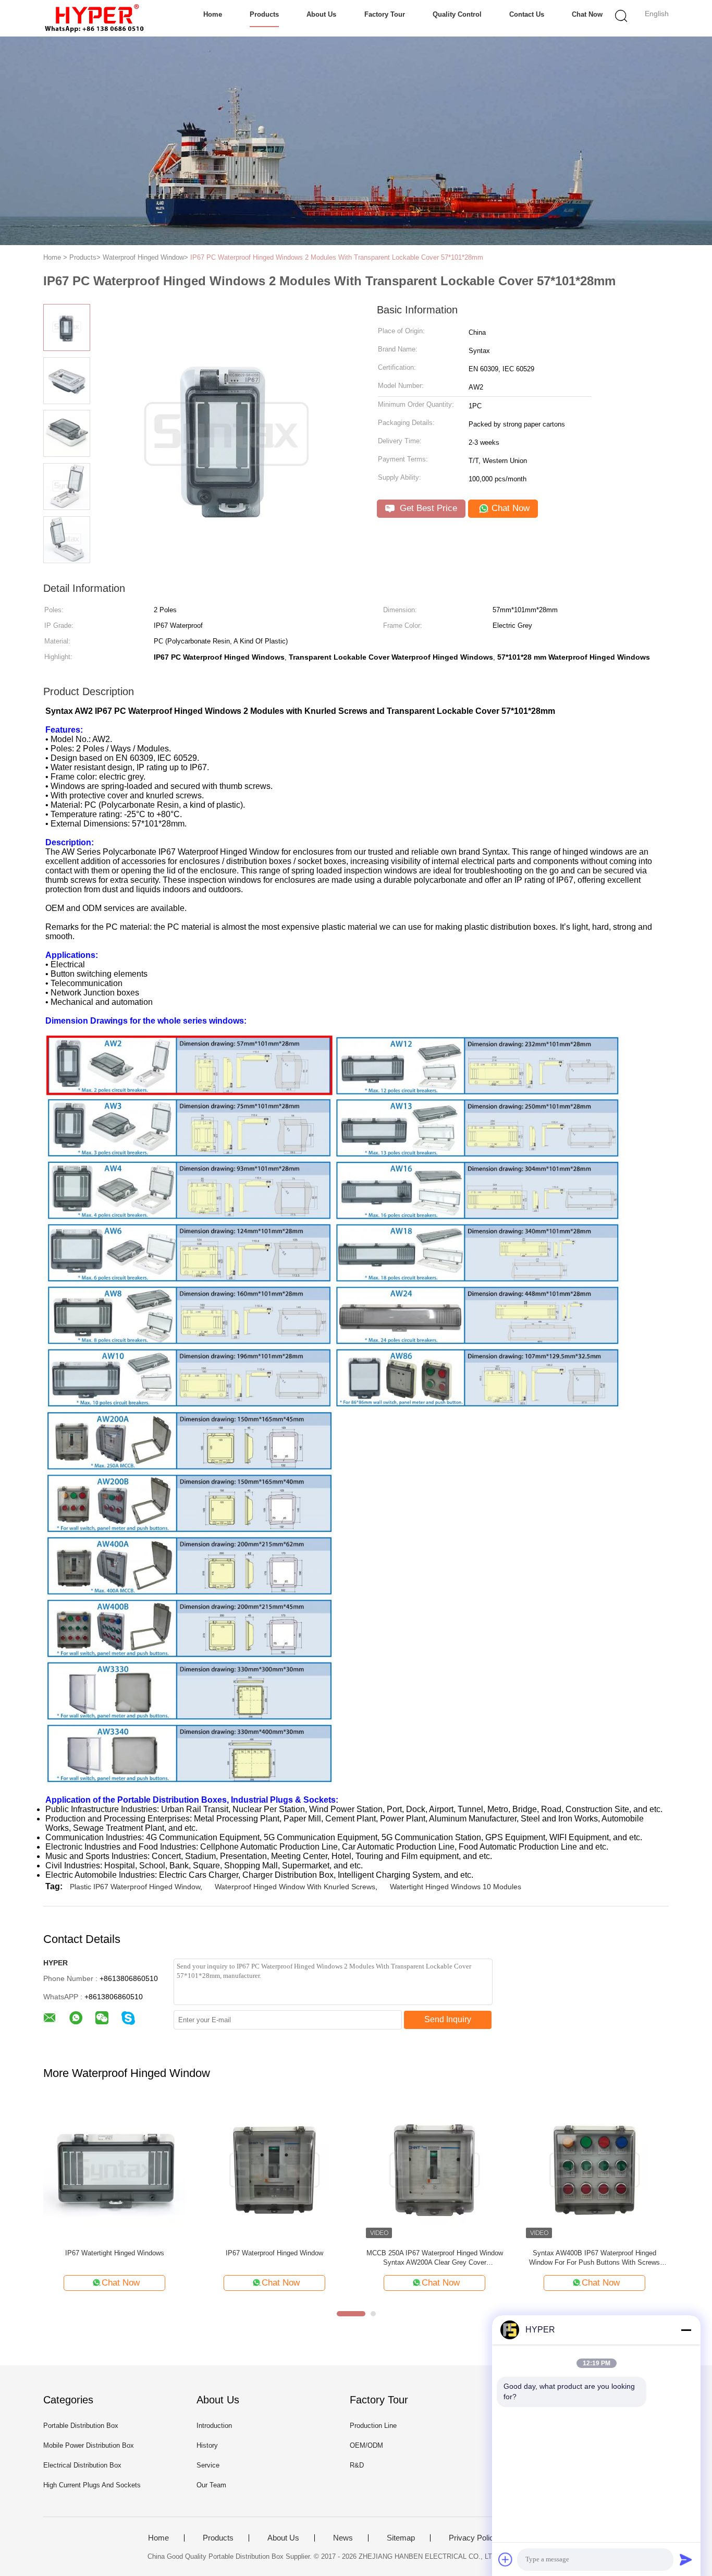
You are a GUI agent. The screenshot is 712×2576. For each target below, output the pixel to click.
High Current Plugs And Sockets (92, 2485)
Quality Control (457, 14)
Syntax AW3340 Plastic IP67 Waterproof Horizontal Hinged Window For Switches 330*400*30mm (434, 2258)
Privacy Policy (473, 2538)
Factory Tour (385, 14)
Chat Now (587, 14)
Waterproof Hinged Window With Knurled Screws (295, 1887)
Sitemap (401, 2538)
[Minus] (686, 2330)
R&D (357, 2465)
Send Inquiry (448, 2019)
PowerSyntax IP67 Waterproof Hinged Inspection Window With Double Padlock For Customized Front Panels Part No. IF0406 (274, 2258)
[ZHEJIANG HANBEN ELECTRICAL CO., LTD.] (94, 18)
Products (264, 14)
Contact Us (527, 14)
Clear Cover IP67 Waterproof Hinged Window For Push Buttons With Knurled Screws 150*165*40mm (594, 2258)
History (207, 2445)
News (343, 2538)
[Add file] (506, 2559)
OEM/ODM (366, 2445)
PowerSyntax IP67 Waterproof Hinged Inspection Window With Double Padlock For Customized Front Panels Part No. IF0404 (114, 2258)
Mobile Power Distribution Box (89, 2445)
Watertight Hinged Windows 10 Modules (456, 1887)
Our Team (211, 2485)
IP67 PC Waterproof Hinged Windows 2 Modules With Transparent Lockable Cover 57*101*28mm (337, 257)
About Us (321, 14)
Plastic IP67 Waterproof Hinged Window (135, 1887)
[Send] (686, 2559)
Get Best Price (427, 508)
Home (213, 14)
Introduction (214, 2426)
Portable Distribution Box (81, 2426)
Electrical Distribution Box (82, 2465)
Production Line (373, 2426)
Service (208, 2465)
